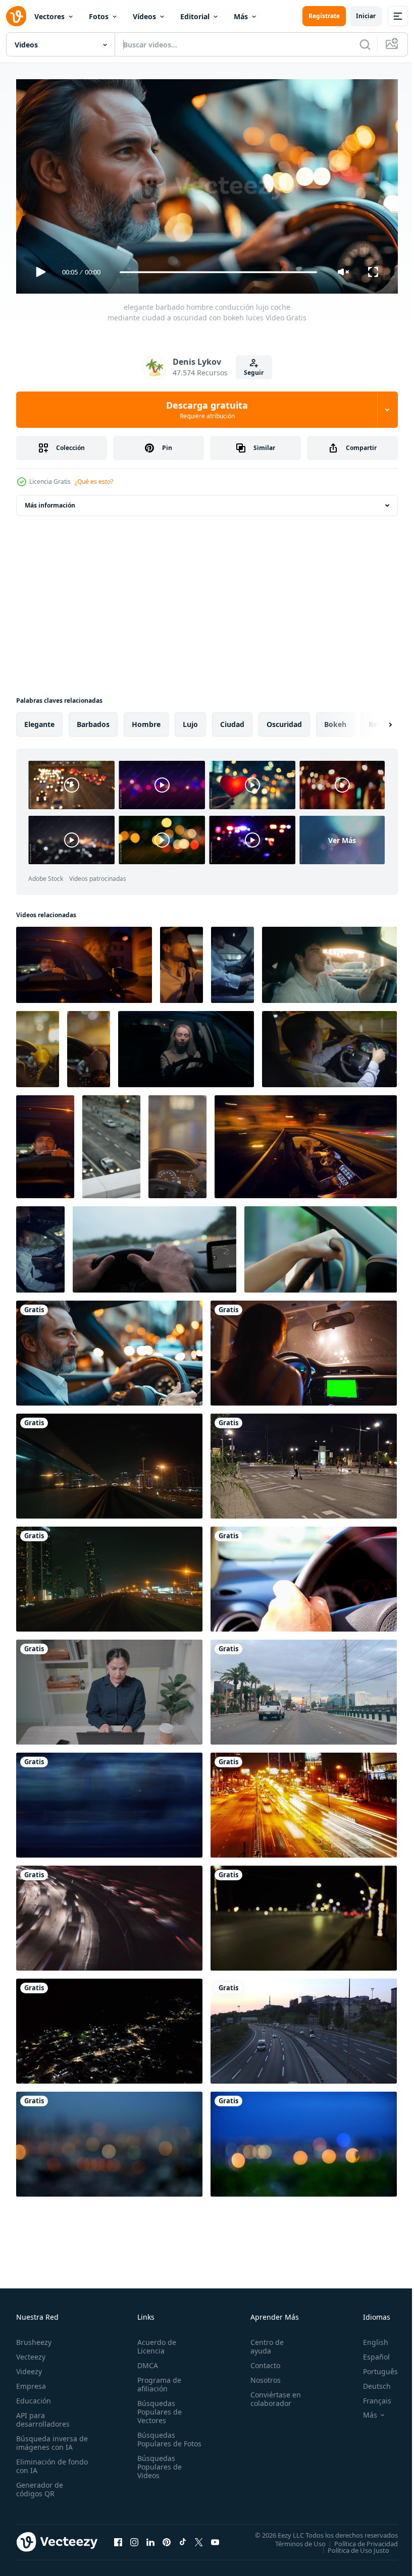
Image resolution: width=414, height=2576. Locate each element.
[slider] (219, 272)
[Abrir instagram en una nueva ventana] (134, 2538)
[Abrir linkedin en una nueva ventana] (150, 2538)
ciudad (232, 720)
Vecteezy (31, 2352)
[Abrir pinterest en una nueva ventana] (167, 2538)
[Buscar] (365, 44)
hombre (146, 720)
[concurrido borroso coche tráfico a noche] (304, 1914)
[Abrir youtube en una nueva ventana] (215, 2538)
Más (241, 16)
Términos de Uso (293, 2539)
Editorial (195, 16)
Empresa (31, 2382)
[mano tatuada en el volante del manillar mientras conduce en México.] (304, 1575)
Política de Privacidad (358, 2539)
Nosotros (261, 2375)
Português (373, 2367)
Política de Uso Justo (351, 2546)
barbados (93, 720)
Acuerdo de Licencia (155, 2342)
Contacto (261, 2361)
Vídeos (144, 16)
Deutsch (369, 2382)
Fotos (99, 16)
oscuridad (284, 720)
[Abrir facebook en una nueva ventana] (118, 2538)
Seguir (254, 373)
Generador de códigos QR (40, 2485)
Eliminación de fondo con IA (41, 2461)
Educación (34, 2396)
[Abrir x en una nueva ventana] (199, 2538)
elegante (39, 720)
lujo (190, 720)
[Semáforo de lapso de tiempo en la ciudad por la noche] (304, 1801)
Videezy (29, 2367)
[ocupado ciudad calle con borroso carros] (111, 1143)
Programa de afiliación (157, 2380)
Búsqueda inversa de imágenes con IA (50, 2438)
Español (369, 2352)
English (368, 2338)
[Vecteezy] (16, 16)
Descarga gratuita (207, 410)
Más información (50, 501)
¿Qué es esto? (94, 482)
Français (370, 2396)
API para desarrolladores (43, 2415)
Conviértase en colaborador (271, 2394)
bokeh (335, 720)
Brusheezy (34, 2338)
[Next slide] (374, 720)
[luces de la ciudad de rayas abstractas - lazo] (109, 1801)
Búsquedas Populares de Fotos (158, 2439)
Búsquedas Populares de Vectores (158, 2407)
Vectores (49, 16)
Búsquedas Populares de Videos (158, 2471)
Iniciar (366, 16)
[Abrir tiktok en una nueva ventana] (183, 2538)
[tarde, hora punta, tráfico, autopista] (109, 1914)
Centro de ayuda (263, 2342)
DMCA (146, 2361)
